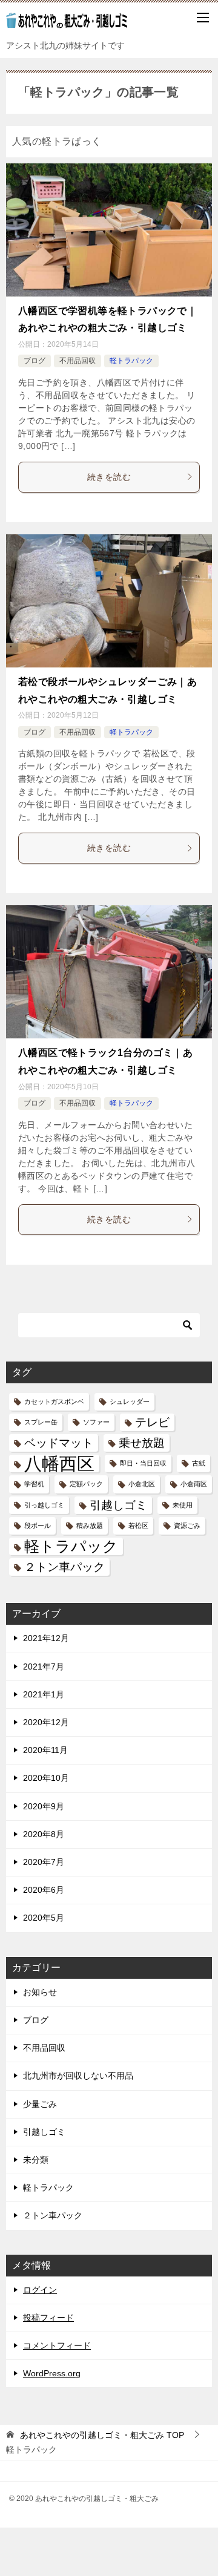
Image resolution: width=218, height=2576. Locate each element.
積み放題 (90, 1526)
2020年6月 (44, 1890)
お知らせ (40, 1992)
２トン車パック (64, 1567)
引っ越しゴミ (44, 1505)
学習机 (34, 1484)
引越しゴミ (118, 1505)
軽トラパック (131, 361)
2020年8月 (44, 1834)
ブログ (35, 361)
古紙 (199, 1463)
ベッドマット (59, 1443)
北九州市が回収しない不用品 (78, 2076)
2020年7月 (44, 1862)
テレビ (152, 1422)
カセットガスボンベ (54, 1401)
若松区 (138, 1526)
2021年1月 (44, 1694)
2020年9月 (44, 1806)
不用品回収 (78, 361)
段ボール (38, 1526)
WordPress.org (52, 2373)
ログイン (40, 2290)
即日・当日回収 (143, 1463)
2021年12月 (46, 1638)
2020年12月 (46, 1722)
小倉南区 (194, 1484)
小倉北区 (142, 1484)
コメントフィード (57, 2345)
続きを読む (109, 477)
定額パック (86, 1484)
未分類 (36, 2160)
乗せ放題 (142, 1443)
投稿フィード (48, 2318)
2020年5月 (44, 1918)
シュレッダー (130, 1401)
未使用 (183, 1505)
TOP (102, 2435)
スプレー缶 (41, 1422)
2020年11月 (45, 1750)
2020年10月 (46, 1778)
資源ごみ (187, 1526)
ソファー (96, 1422)
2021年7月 (44, 1667)
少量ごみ (40, 2104)
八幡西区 (59, 1463)
